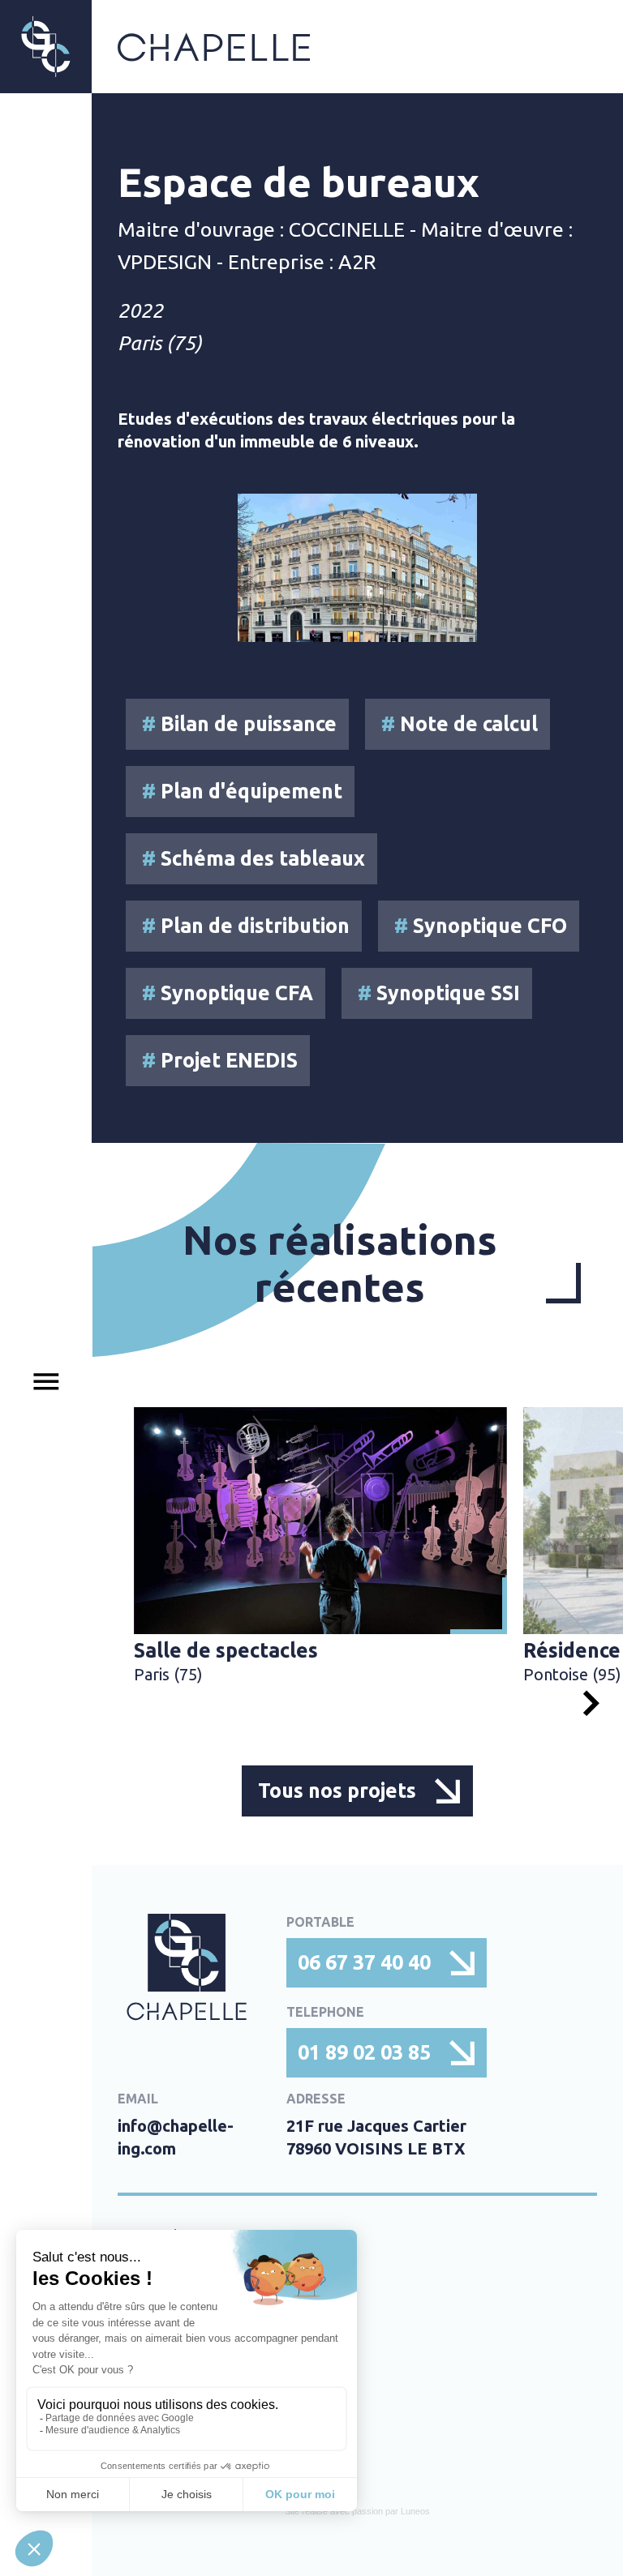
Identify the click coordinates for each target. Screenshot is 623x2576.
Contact (151, 2366)
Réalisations (168, 2269)
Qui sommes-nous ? (199, 2301)
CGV (135, 2431)
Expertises (161, 2236)
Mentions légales (189, 2398)
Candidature (170, 2334)
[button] (591, 1703)
